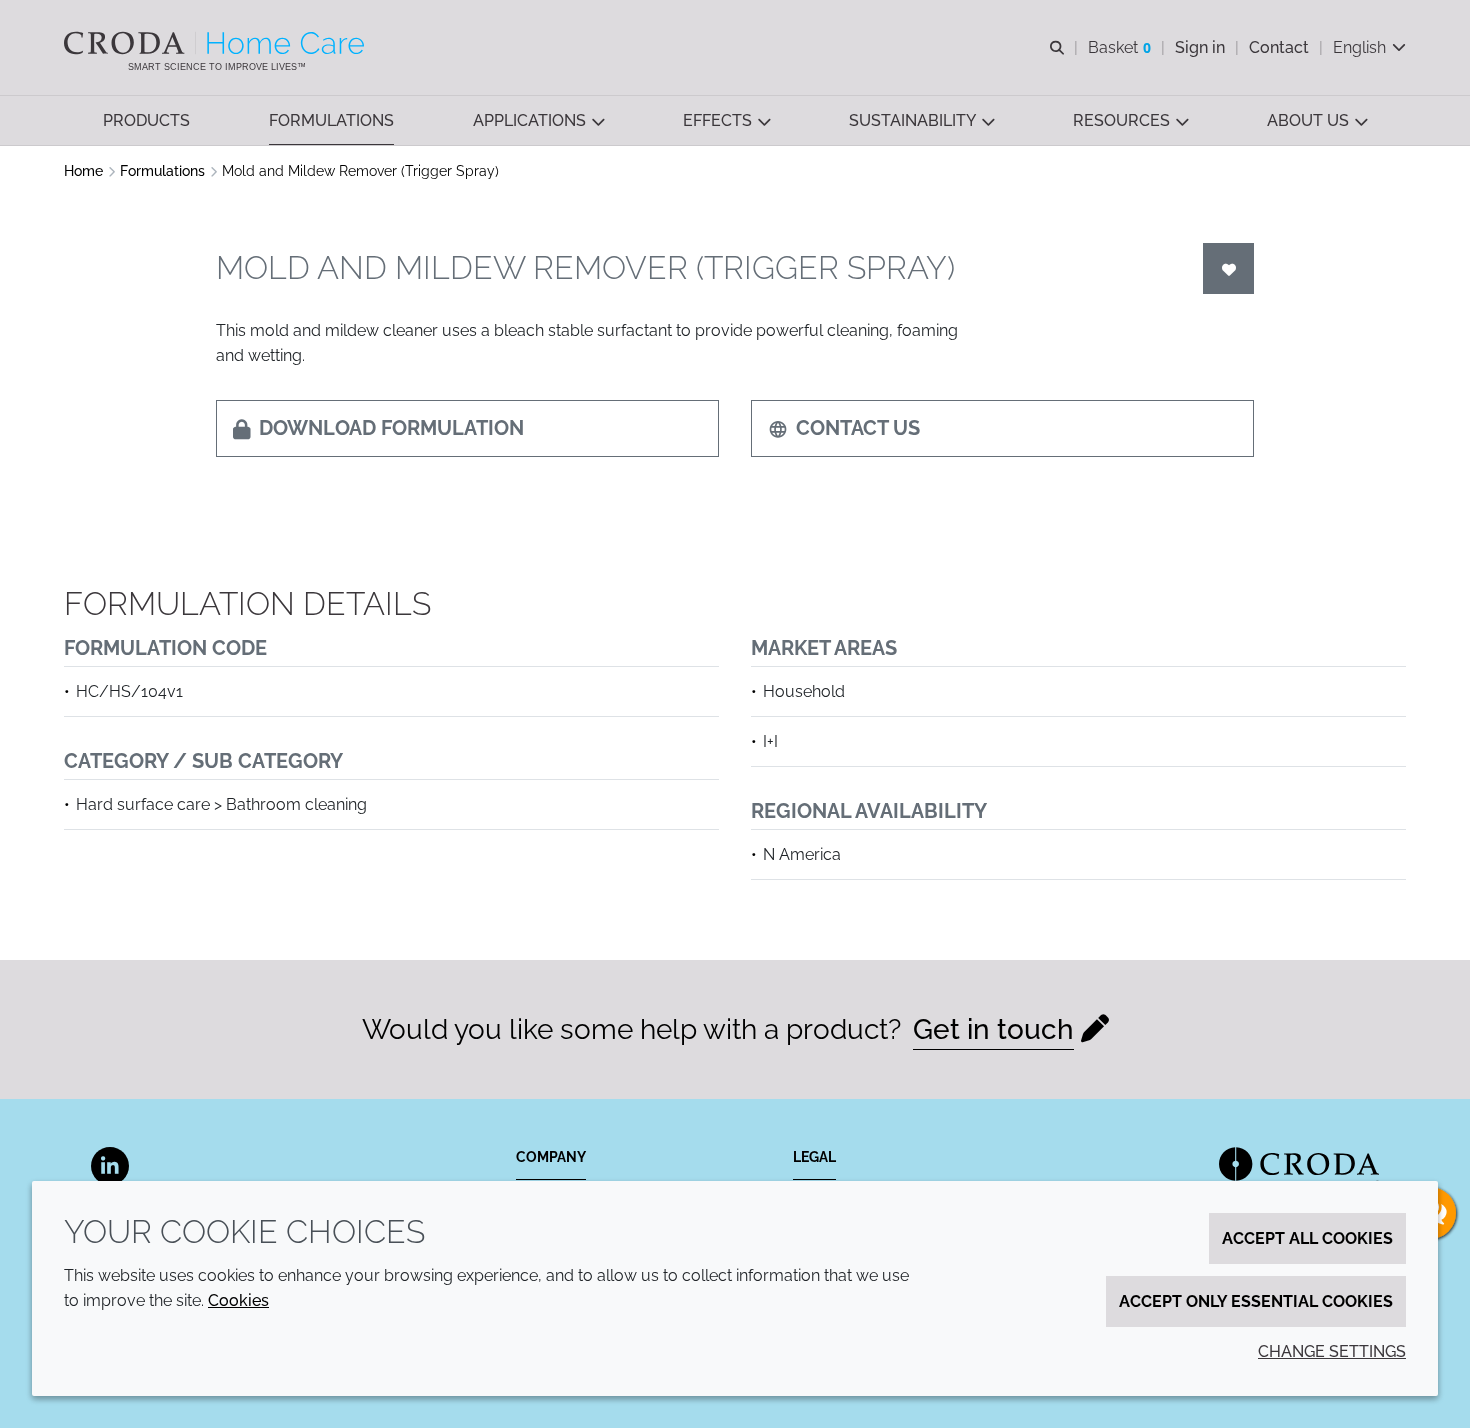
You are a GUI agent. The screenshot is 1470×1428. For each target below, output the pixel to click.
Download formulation (391, 428)
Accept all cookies (1307, 1238)
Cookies (238, 1300)
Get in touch (993, 1029)
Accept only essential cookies (1256, 1301)
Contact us (858, 428)
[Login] (1229, 268)
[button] (146, 120)
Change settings (1332, 1351)
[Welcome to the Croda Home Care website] (216, 43)
